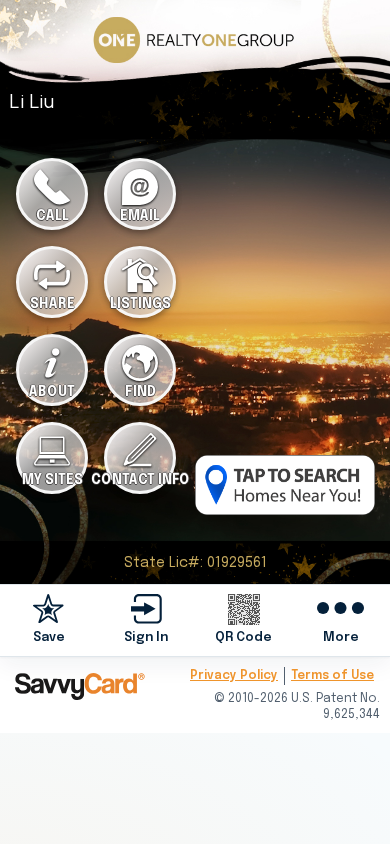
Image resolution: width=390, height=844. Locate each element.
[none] (49, 619)
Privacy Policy (234, 676)
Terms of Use (332, 676)
